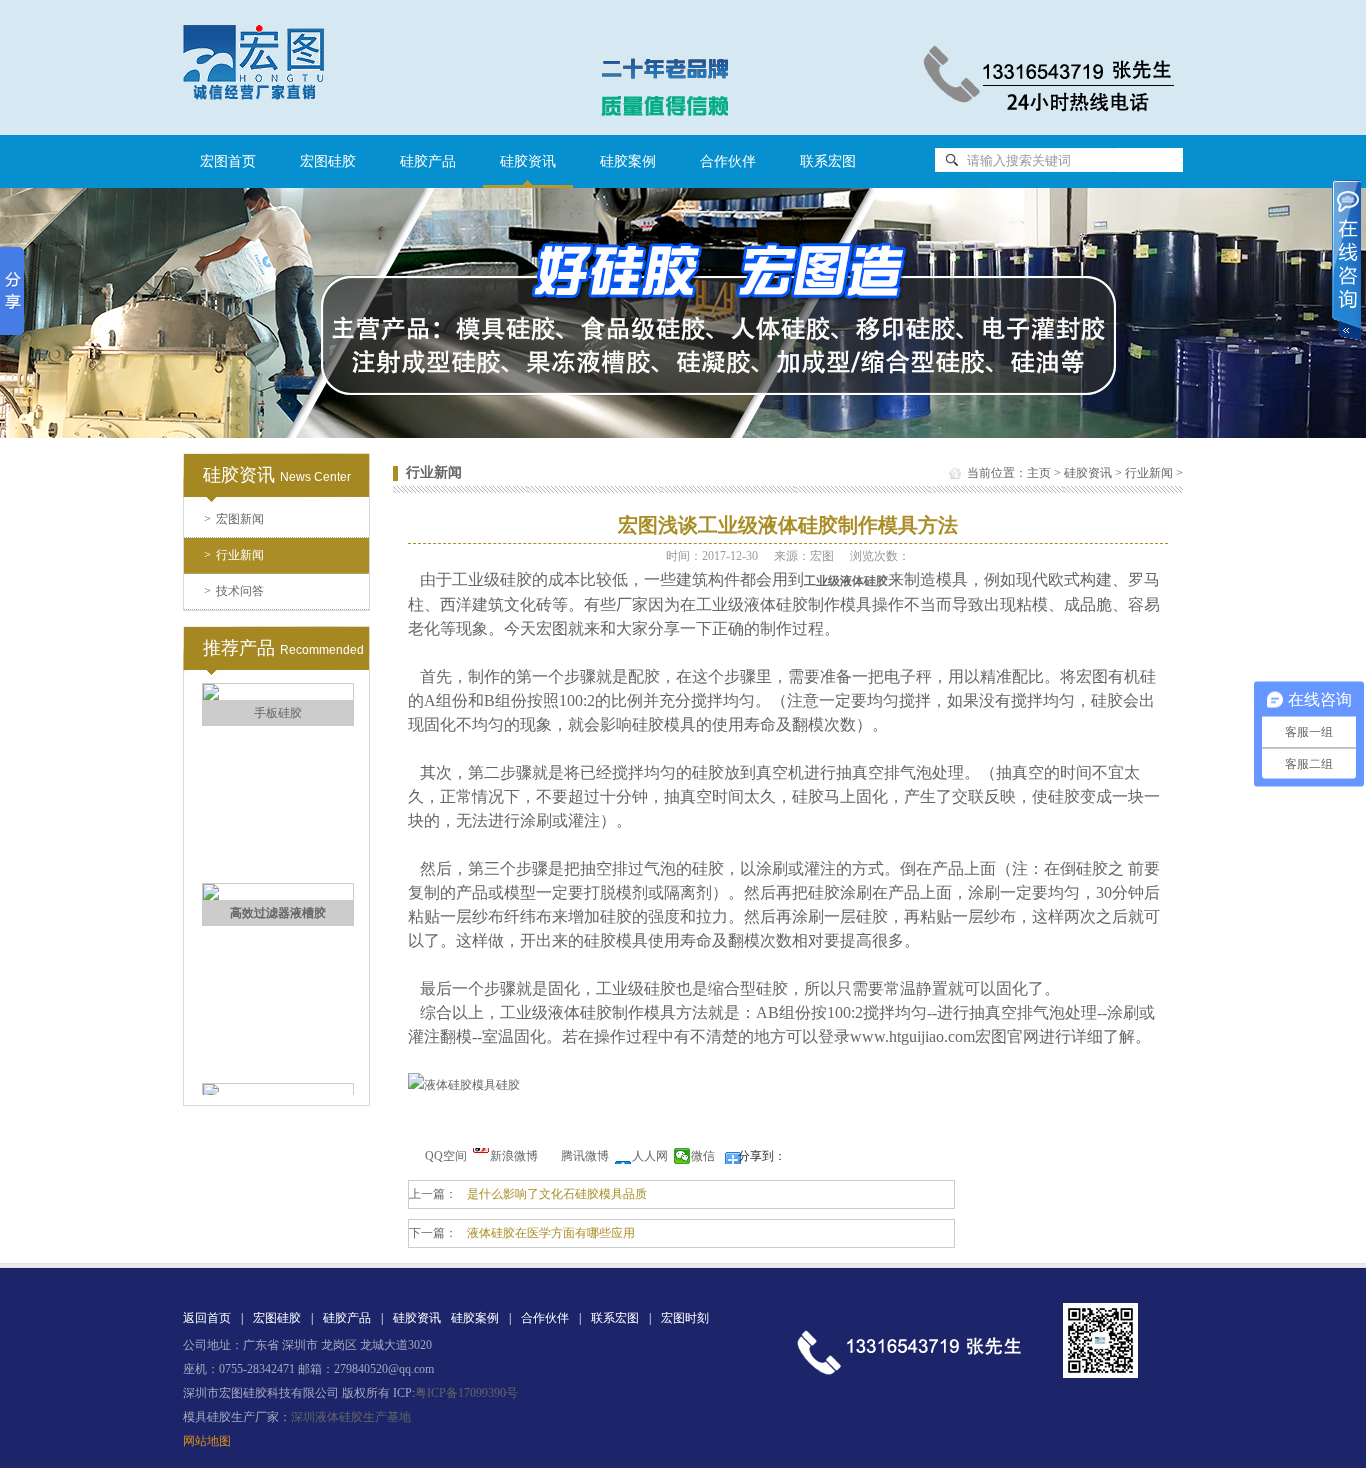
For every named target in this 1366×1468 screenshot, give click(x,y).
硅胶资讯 (1088, 473)
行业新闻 (234, 555)
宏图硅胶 (328, 161)
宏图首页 (228, 161)
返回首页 (207, 1318)
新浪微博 (514, 1156)
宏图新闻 (234, 519)
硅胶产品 (428, 161)
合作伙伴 (728, 161)
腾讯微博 (585, 1156)
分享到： (762, 1156)
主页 (1039, 473)
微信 (703, 1156)
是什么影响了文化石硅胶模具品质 (557, 1194)
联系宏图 (828, 161)
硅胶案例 (628, 161)
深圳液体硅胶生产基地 (351, 1417)
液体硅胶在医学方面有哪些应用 (551, 1233)
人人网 (650, 1156)
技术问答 (234, 591)
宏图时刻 (685, 1318)
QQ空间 (446, 1156)
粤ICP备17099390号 (466, 1393)
